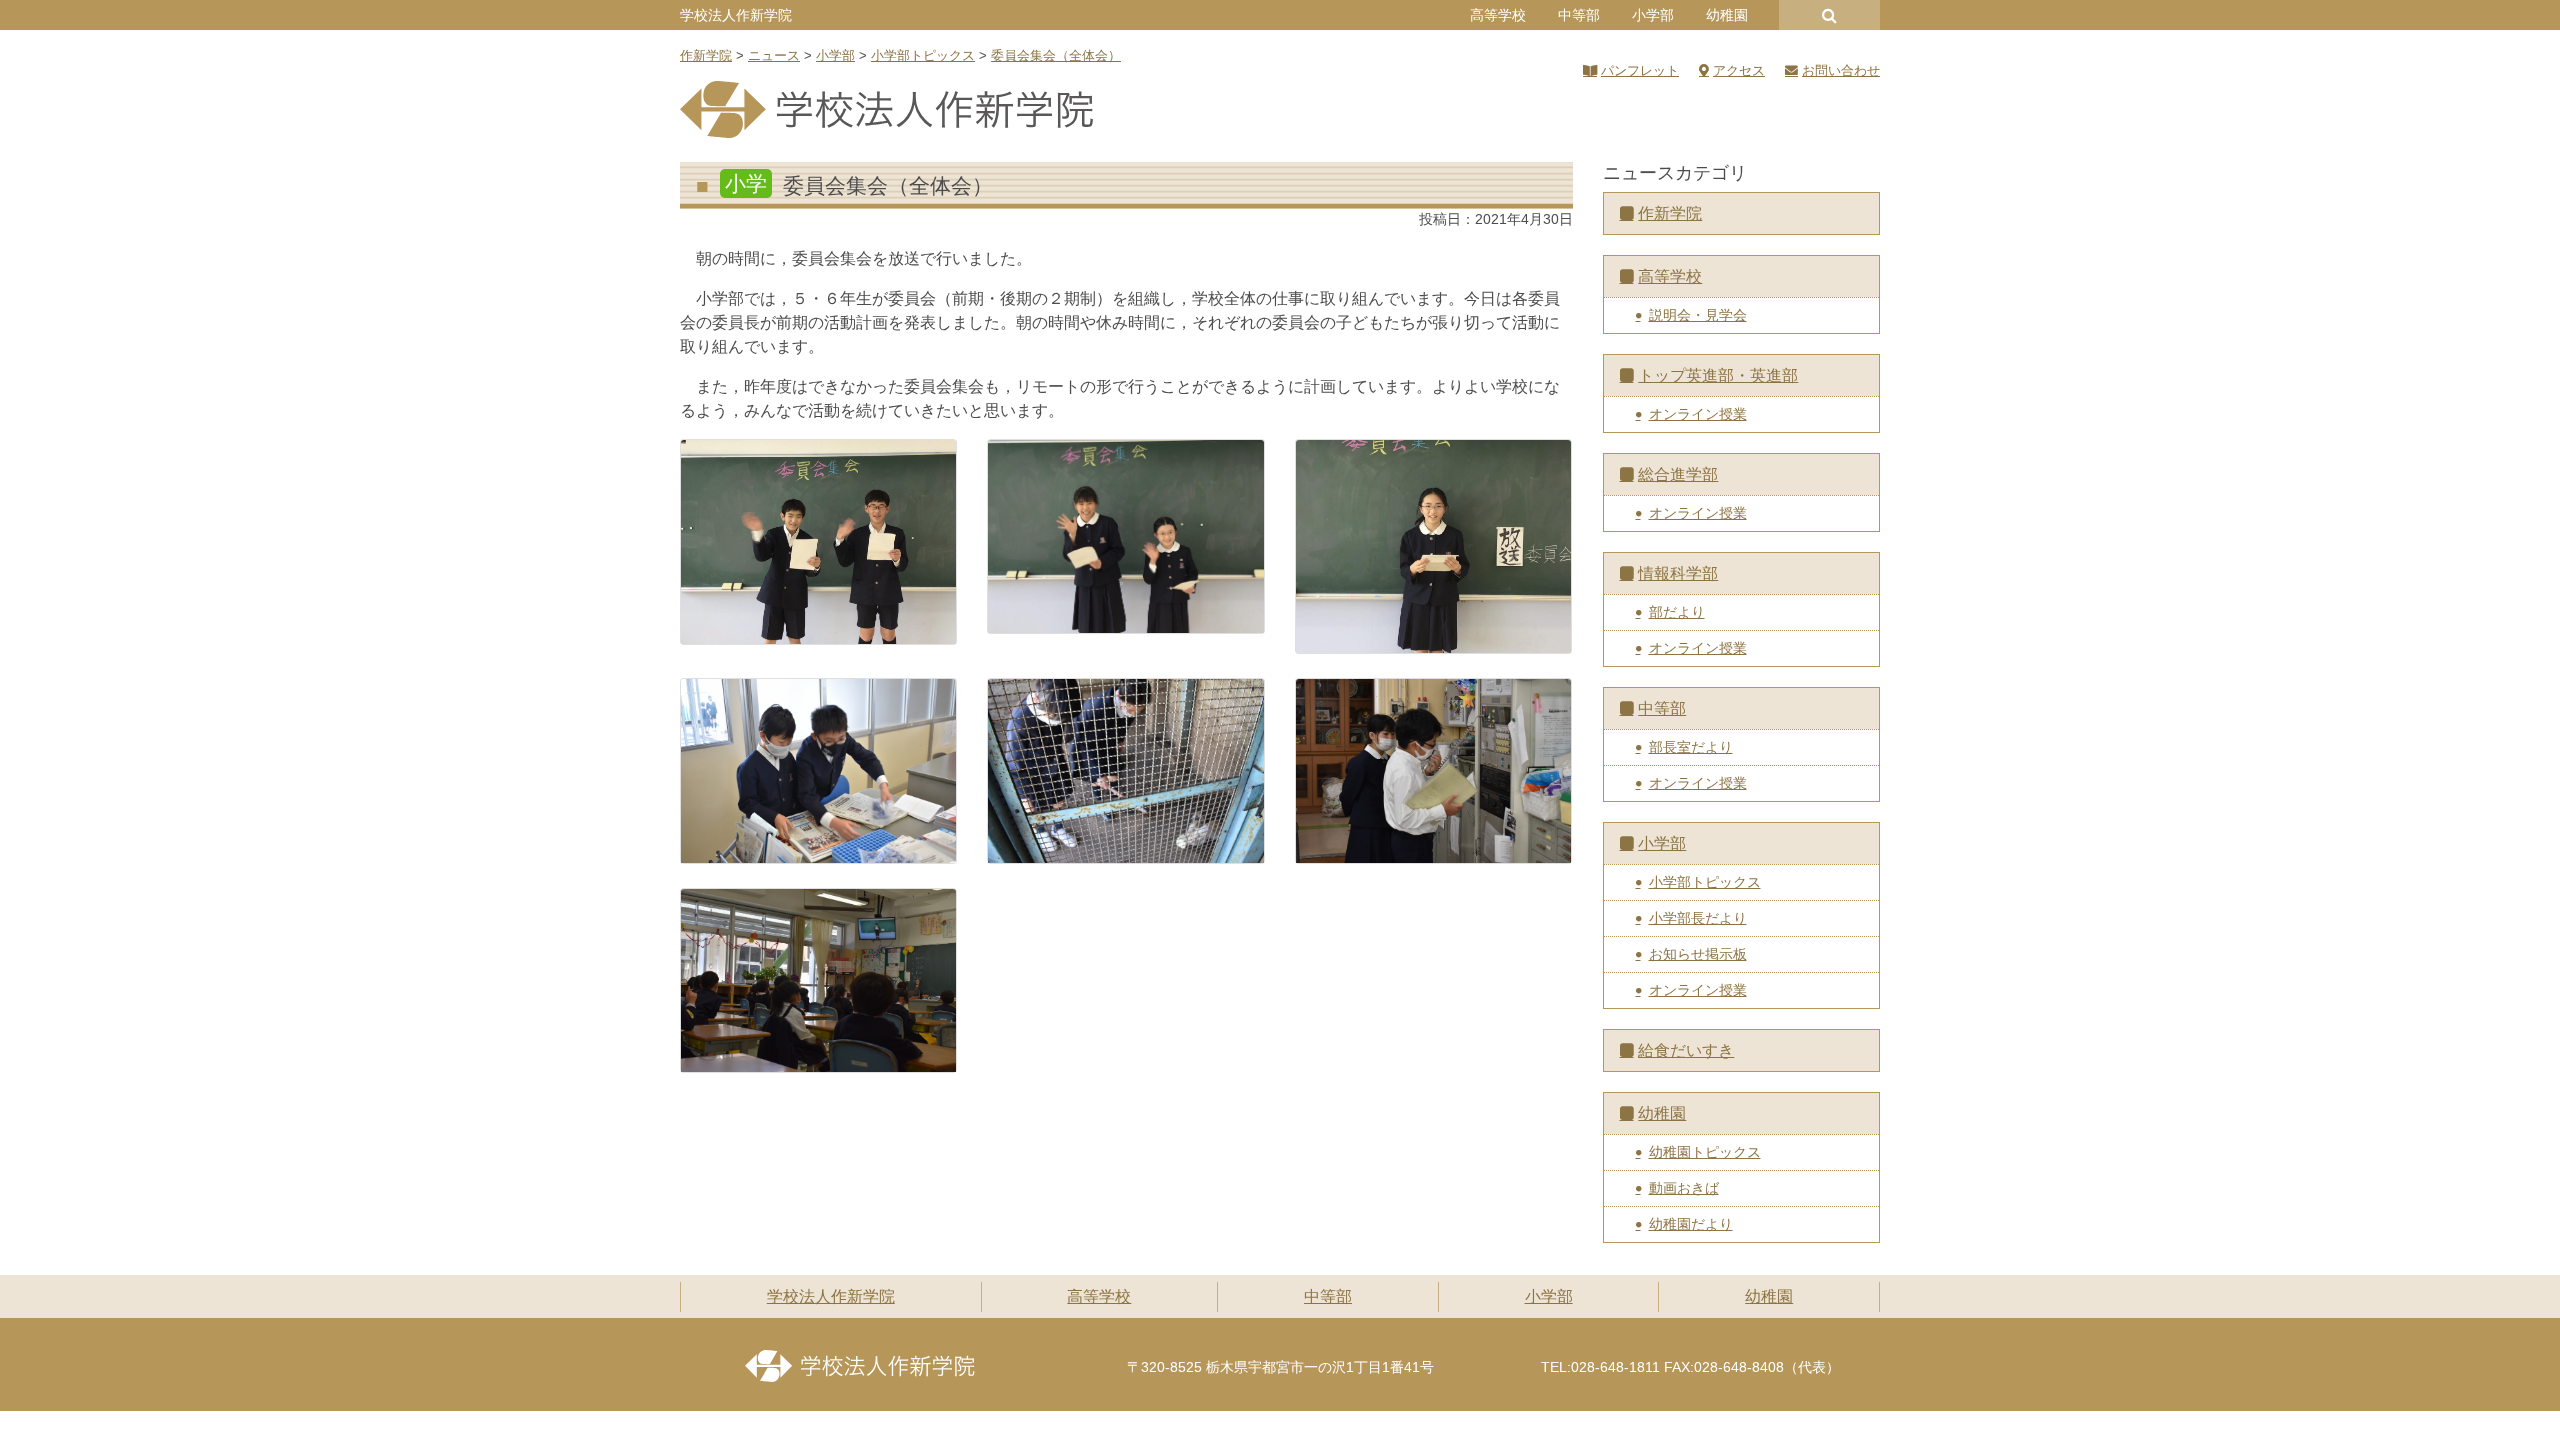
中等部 (1579, 15)
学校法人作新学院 (736, 15)
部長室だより (1691, 747)
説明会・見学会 (1698, 315)
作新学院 (1670, 213)
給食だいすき (1686, 1050)
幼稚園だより (1691, 1224)
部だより (1677, 612)
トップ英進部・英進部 (1718, 375)
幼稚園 (1727, 15)
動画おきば (1684, 1188)
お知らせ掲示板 (1698, 954)
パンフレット (1640, 70)
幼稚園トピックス (1705, 1152)
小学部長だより (1698, 918)
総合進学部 (1678, 474)
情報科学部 (1678, 573)
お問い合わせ (1841, 70)
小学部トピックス (1705, 882)
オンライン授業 (1698, 414)
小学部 (1653, 15)
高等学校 (1498, 15)
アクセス (1739, 70)
